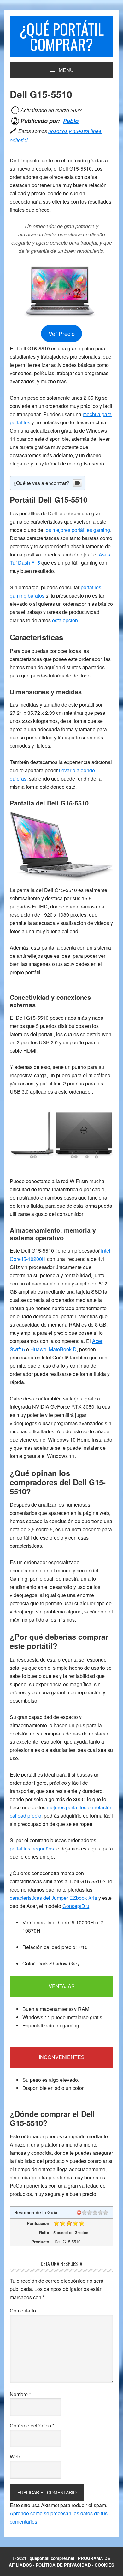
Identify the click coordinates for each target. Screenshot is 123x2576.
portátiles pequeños (32, 1848)
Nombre (20, 2394)
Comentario (23, 2310)
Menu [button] (66, 70)
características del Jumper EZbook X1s (53, 1898)
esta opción (65, 620)
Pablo (71, 121)
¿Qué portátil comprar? (61, 36)
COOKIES (104, 2565)
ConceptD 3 (76, 1906)
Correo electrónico (32, 2425)
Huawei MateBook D (53, 1349)
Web (15, 2456)
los (77, 530)
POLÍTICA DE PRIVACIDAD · (65, 2565)
